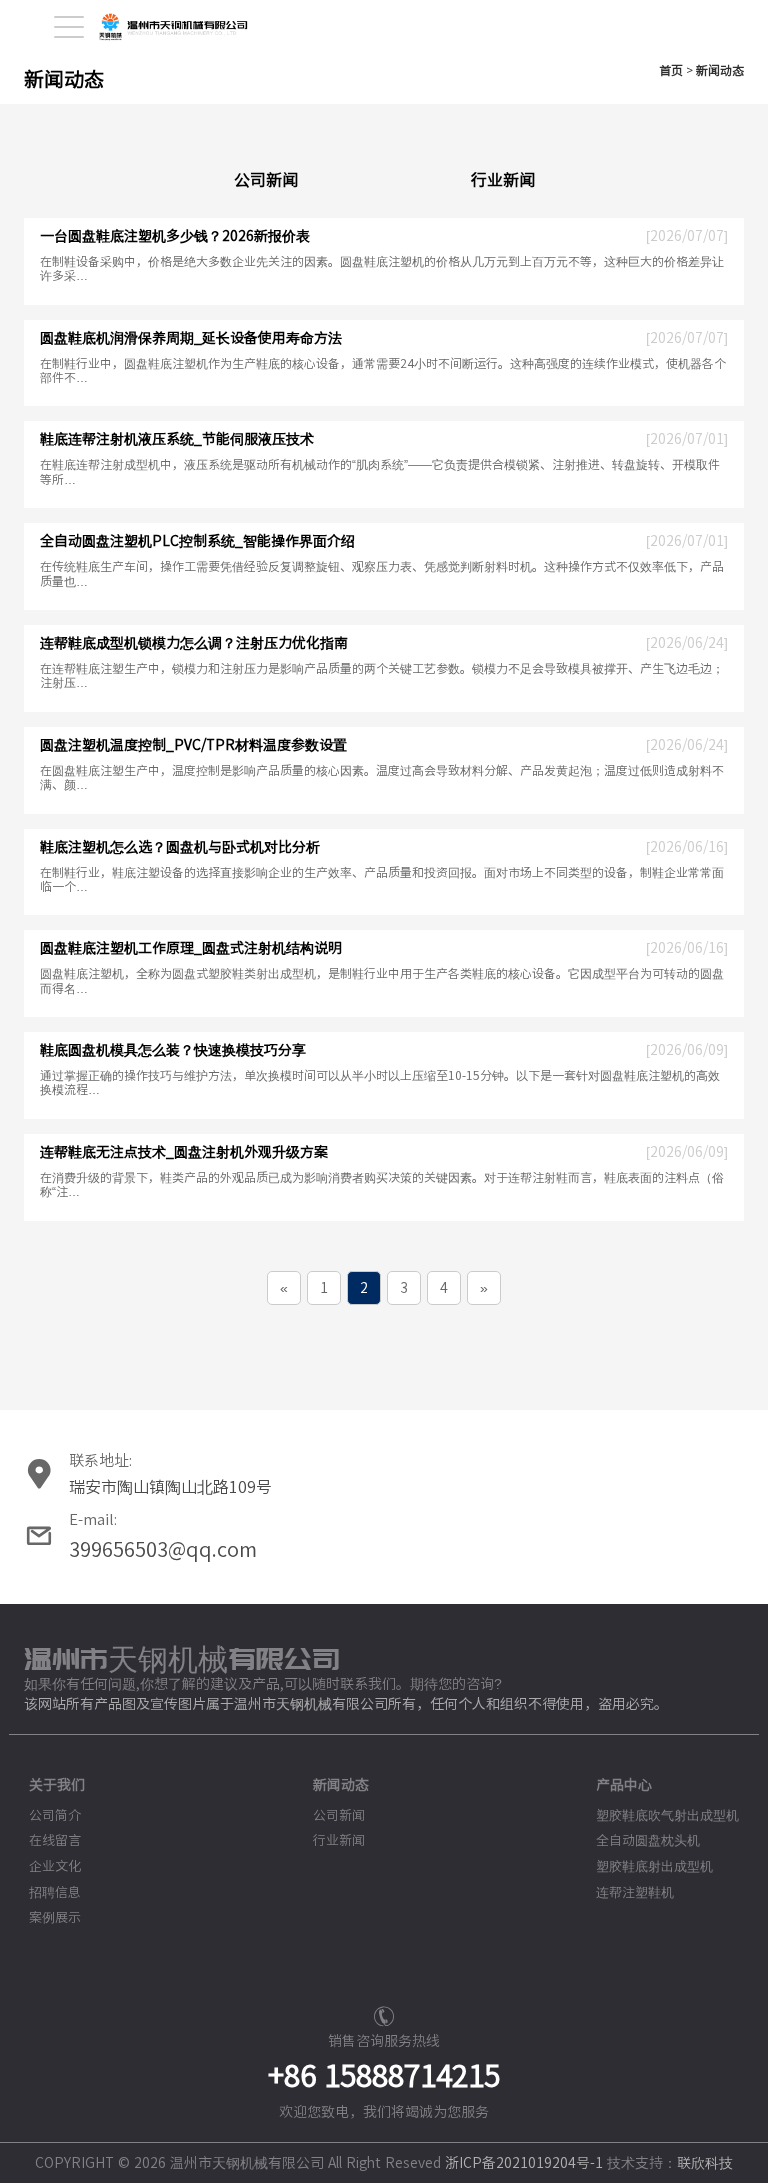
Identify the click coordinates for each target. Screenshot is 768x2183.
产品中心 (624, 1785)
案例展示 (55, 1917)
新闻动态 (720, 70)
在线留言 (55, 1840)
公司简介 (55, 1815)
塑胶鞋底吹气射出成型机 (667, 1815)
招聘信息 (55, 1892)
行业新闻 (503, 180)
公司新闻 (266, 180)
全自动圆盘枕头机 (648, 1840)
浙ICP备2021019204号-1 (524, 2163)
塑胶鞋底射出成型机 (654, 1866)
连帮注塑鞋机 (635, 1892)
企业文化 (55, 1866)
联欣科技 (705, 2163)
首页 (671, 70)
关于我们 (57, 1785)
